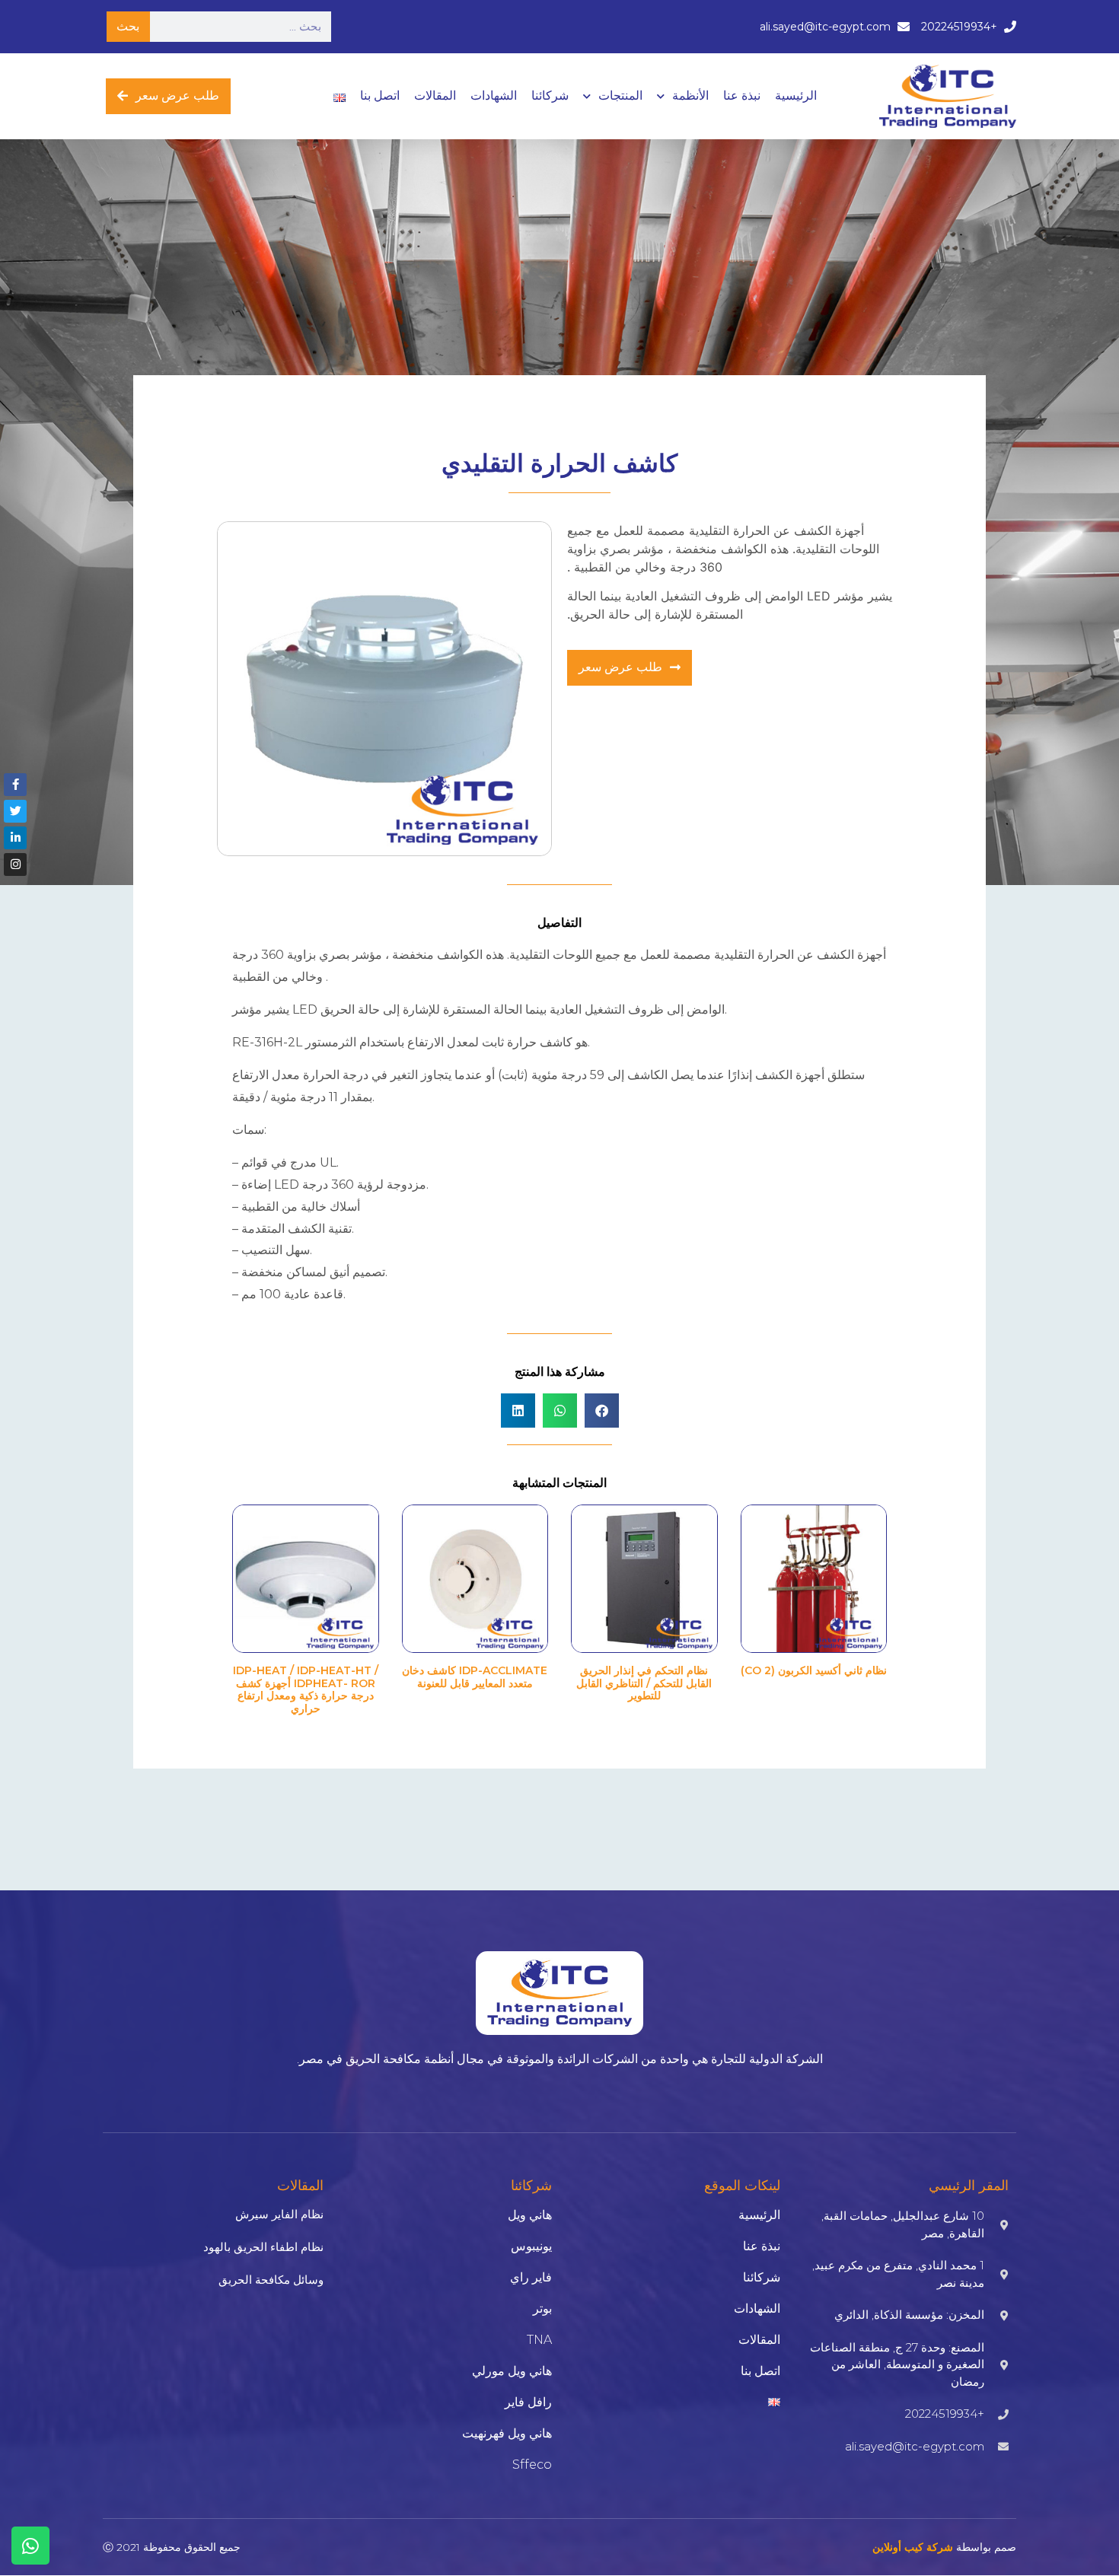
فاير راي (531, 2277)
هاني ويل (530, 2215)
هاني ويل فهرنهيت (507, 2433)
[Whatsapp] (30, 2546)
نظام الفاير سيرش (279, 2214)
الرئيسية (796, 96)
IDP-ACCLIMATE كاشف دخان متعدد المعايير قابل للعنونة (475, 1677)
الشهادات (494, 96)
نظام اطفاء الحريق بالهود (263, 2247)
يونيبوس (531, 2246)
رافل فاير (528, 2402)
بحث (128, 26)
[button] (602, 1411)
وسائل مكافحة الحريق (271, 2280)
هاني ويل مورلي (512, 2371)
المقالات (435, 96)
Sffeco (532, 2465)
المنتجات (620, 96)
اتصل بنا (380, 96)
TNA (539, 2340)
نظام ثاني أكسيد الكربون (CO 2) (814, 1670)
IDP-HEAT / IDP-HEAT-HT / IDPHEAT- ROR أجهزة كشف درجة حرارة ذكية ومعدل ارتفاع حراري (306, 1689)
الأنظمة (690, 96)
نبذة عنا (742, 96)
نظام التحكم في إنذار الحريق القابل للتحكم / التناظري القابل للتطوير (644, 1683)
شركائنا (550, 96)
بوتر (542, 2309)
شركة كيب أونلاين (913, 2547)
